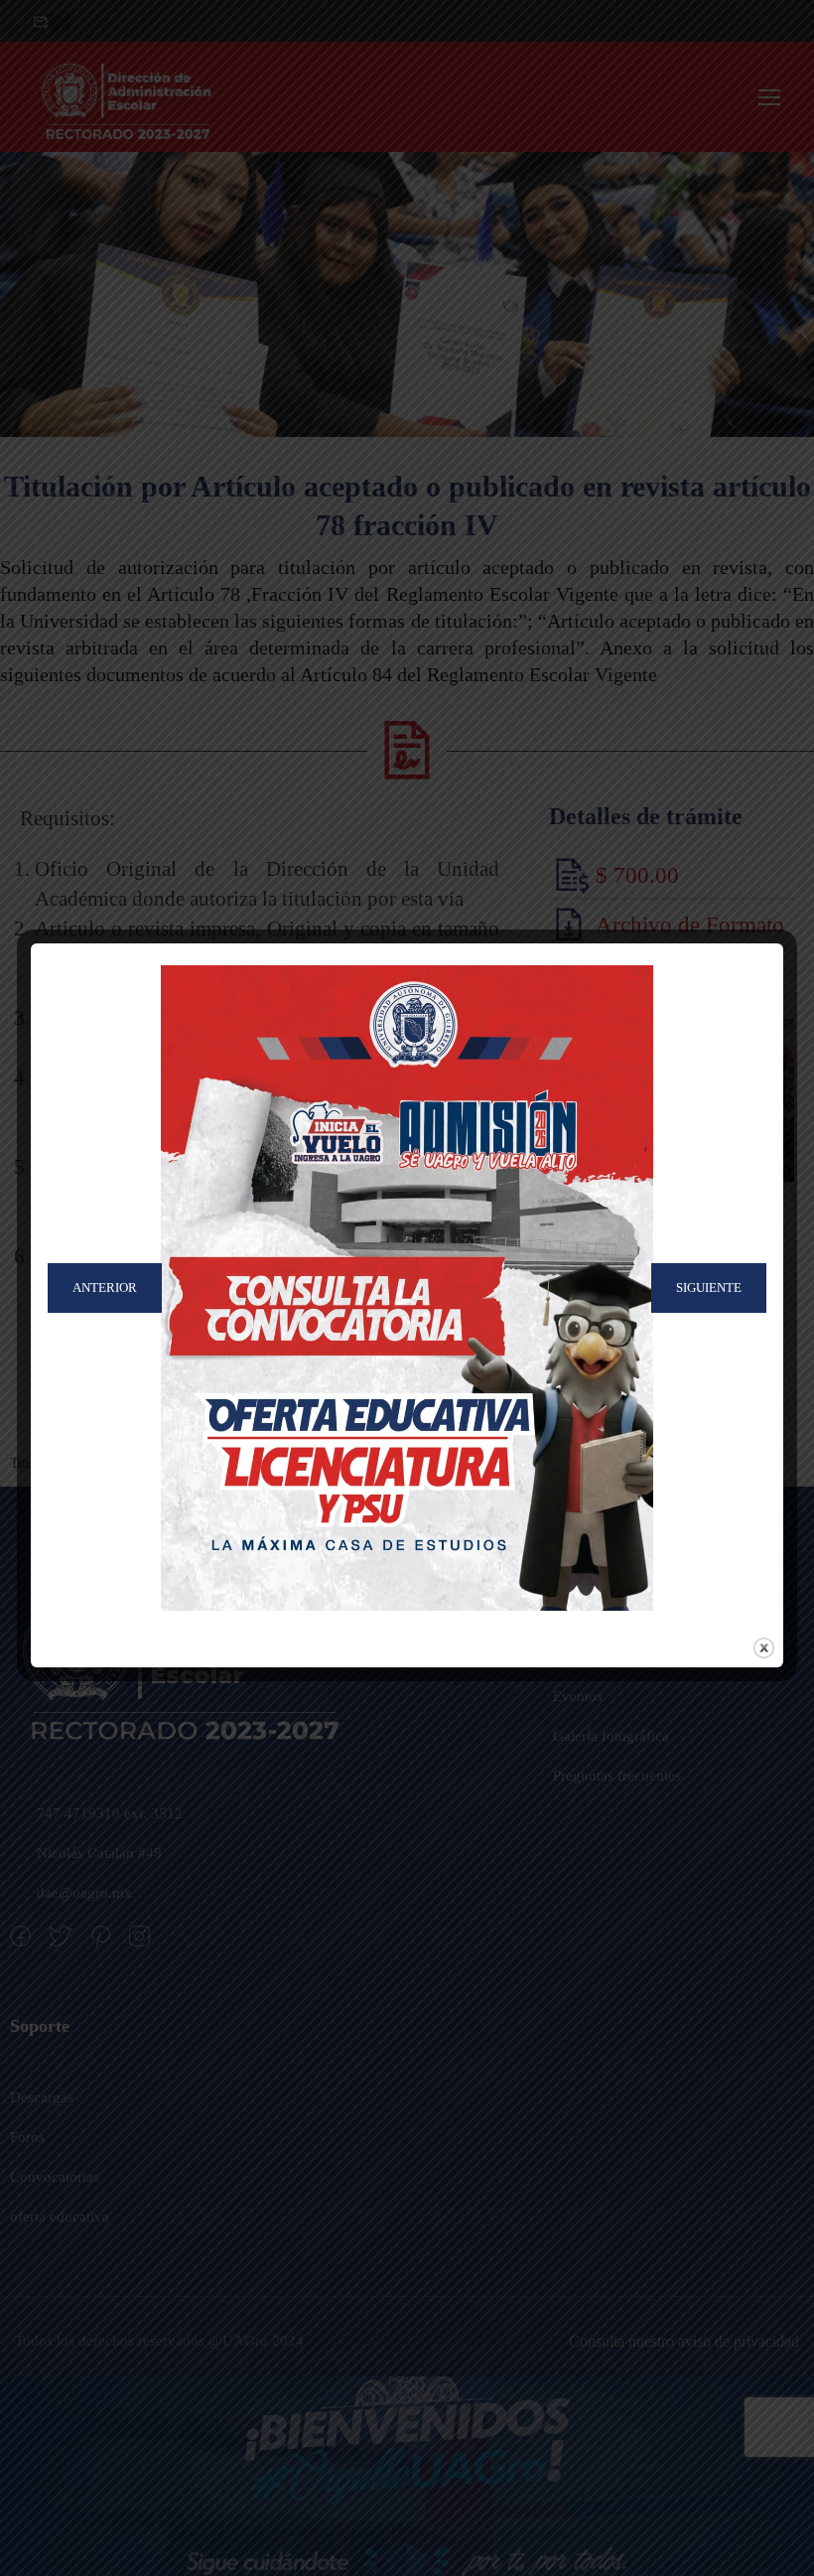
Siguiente (709, 1288)
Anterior (105, 1288)
